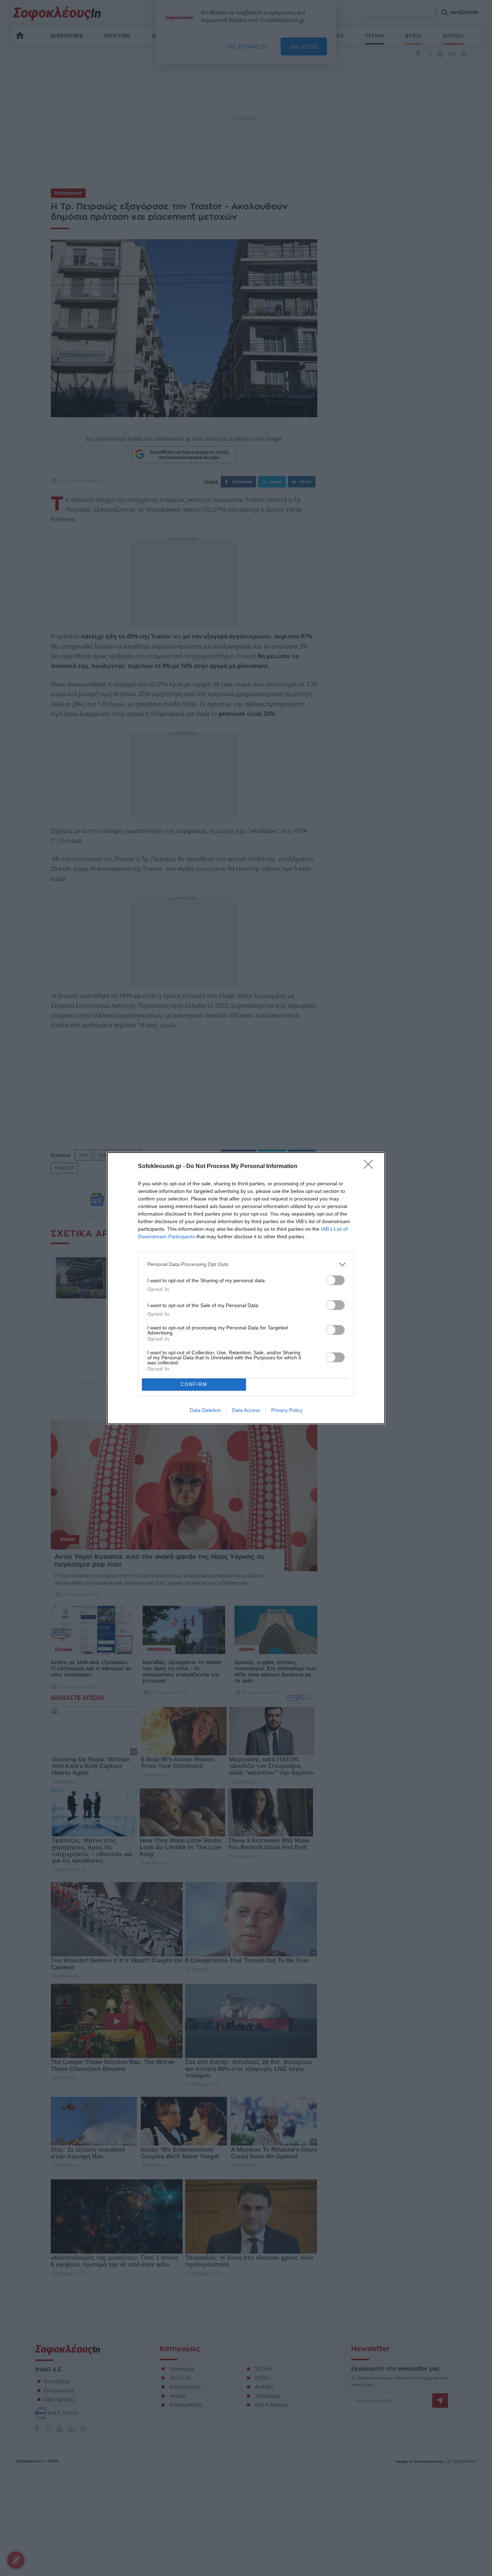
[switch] (335, 1280)
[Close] (371, 1167)
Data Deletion (205, 1410)
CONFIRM (194, 1384)
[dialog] (246, 1288)
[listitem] (246, 1264)
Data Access (246, 1410)
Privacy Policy (287, 1410)
